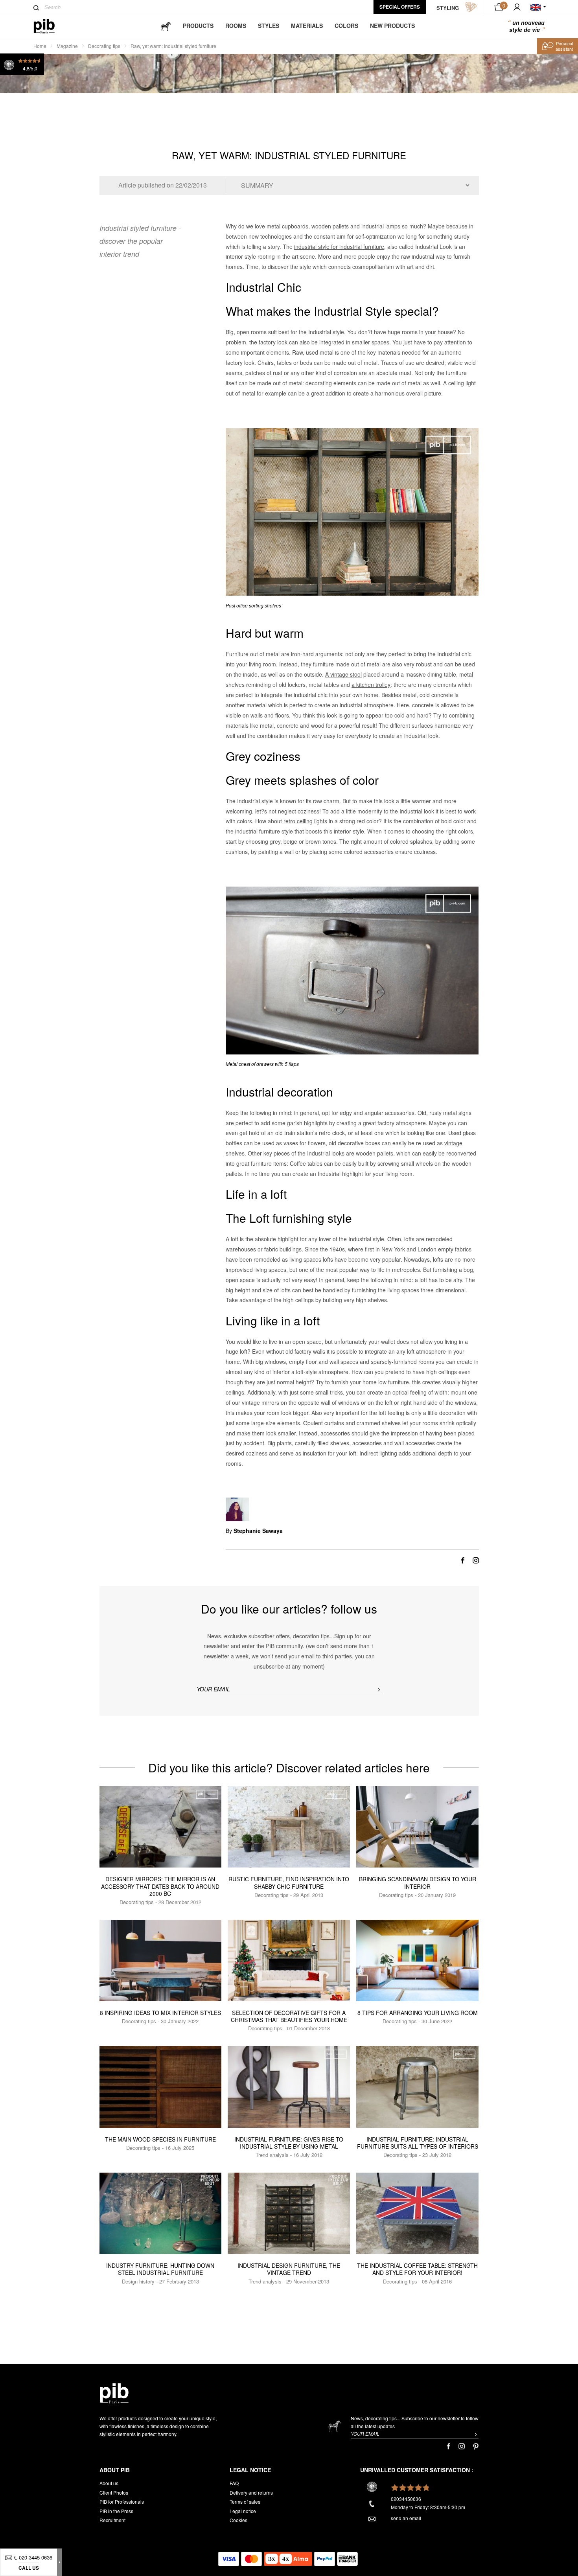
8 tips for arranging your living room (418, 2013)
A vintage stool (343, 674)
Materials (307, 26)
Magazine (67, 46)
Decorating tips (104, 46)
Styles (269, 26)
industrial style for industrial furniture (339, 247)
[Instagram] (476, 1560)
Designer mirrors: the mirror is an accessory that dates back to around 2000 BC (160, 1886)
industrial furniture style (264, 831)
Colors (346, 26)
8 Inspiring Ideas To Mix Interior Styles (160, 2013)
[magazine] (166, 26)
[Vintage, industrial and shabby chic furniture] (51, 26)
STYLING (448, 8)
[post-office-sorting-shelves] (352, 512)
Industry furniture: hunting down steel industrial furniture (160, 2269)
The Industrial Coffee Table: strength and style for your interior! (417, 2269)
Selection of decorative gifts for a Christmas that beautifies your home (289, 2016)
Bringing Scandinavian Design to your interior (418, 1882)
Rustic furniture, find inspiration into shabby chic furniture (289, 1882)
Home (40, 46)
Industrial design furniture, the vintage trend (289, 2269)
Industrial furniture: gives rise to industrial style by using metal (289, 2143)
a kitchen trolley (371, 684)
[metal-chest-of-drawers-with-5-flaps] (352, 971)
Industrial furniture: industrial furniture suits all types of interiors (418, 2143)
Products (198, 26)
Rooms (236, 26)
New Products (392, 26)
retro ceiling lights (305, 821)
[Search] (36, 8)
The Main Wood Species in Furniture (160, 2139)
